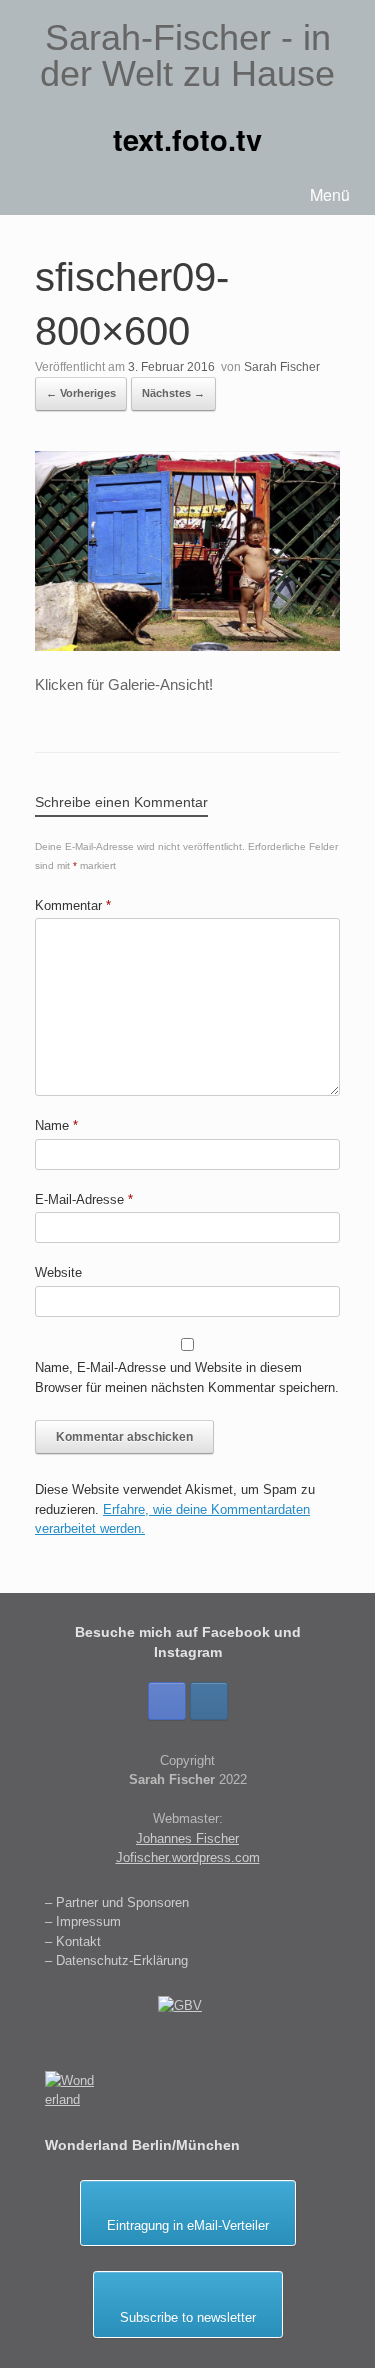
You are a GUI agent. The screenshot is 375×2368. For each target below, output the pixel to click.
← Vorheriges (81, 393)
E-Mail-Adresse (84, 1199)
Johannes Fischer (187, 1838)
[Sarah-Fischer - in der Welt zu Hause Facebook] (167, 1701)
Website (58, 1272)
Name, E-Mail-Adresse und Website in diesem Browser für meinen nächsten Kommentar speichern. (187, 1377)
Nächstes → (173, 393)
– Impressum (83, 1921)
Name (56, 1125)
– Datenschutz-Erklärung (116, 1960)
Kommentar (73, 905)
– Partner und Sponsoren (117, 1902)
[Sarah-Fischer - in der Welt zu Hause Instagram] (209, 1701)
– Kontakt (73, 1941)
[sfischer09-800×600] (187, 645)
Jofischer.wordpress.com (188, 1857)
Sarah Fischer (282, 367)
